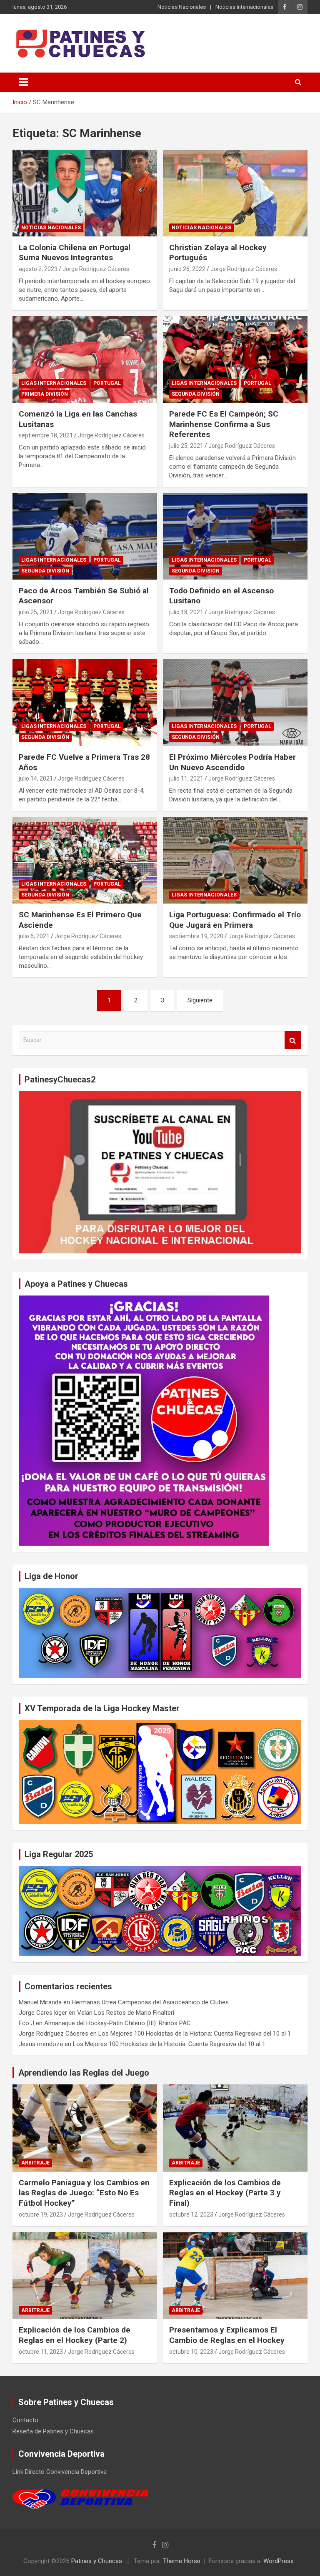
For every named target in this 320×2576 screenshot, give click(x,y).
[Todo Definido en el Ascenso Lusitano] (235, 536)
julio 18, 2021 (186, 612)
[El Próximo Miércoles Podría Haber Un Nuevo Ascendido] (235, 702)
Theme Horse (182, 2561)
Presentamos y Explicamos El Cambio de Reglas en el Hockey (227, 2335)
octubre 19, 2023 (41, 2214)
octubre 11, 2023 (41, 2352)
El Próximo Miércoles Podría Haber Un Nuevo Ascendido (232, 762)
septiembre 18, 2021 (46, 435)
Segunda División (196, 394)
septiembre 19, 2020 (196, 936)
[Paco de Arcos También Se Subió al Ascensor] (85, 536)
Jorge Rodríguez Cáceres (96, 269)
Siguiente (200, 1000)
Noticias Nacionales (182, 7)
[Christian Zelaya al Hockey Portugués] (235, 193)
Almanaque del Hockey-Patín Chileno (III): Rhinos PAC (117, 2023)
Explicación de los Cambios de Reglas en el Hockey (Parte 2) (75, 2335)
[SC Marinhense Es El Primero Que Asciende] (85, 860)
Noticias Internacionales (244, 7)
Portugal (107, 383)
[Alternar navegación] (23, 82)
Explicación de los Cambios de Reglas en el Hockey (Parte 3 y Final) (225, 2193)
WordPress (279, 2561)
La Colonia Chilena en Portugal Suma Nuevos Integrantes (75, 253)
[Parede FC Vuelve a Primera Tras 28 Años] (85, 702)
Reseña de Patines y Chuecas (53, 2431)
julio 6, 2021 (34, 936)
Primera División (45, 394)
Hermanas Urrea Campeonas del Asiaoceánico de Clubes (150, 2002)
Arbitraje (35, 2163)
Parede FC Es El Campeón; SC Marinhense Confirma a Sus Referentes (224, 424)
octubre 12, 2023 (191, 2214)
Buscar (293, 1040)
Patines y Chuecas (97, 2561)
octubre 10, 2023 (191, 2352)
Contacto (25, 2420)
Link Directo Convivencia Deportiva (60, 2472)
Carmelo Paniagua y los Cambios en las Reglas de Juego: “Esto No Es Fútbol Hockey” (84, 2193)
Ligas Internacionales (54, 383)
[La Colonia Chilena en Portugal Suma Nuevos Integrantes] (85, 193)
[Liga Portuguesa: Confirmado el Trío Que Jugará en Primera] (235, 860)
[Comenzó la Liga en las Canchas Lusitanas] (85, 359)
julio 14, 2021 (36, 778)
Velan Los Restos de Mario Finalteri (126, 2013)
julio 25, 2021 (186, 446)
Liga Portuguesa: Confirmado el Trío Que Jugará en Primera (235, 920)
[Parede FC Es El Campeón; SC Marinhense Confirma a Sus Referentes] (235, 359)
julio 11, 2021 (186, 778)
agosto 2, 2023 (38, 269)
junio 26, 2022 (187, 269)
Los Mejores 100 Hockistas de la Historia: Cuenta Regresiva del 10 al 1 (195, 2034)
